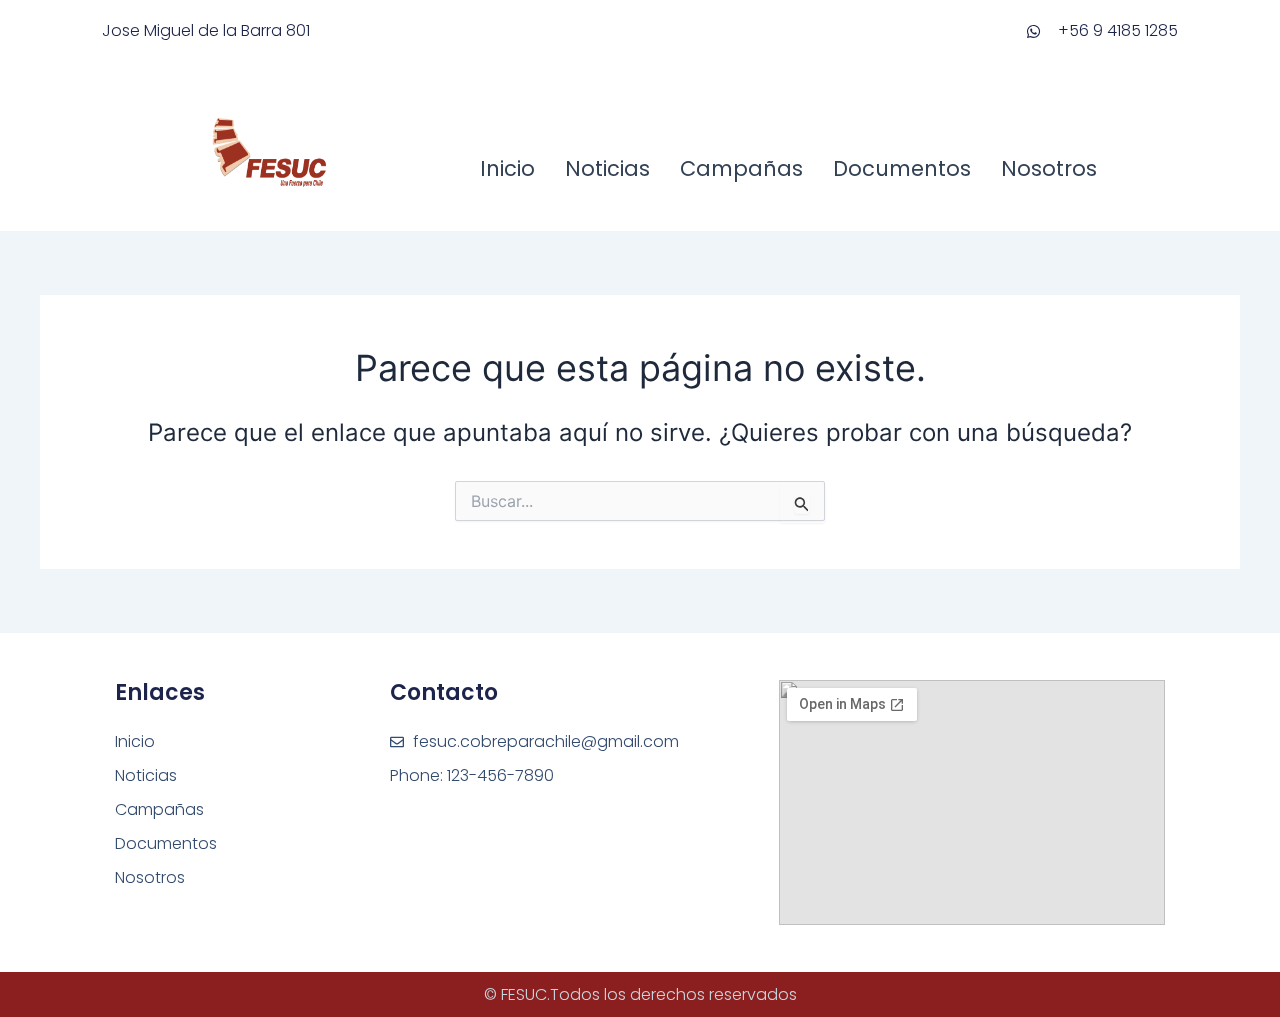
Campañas (741, 168)
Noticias (607, 168)
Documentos (902, 168)
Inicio (507, 168)
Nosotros (1049, 168)
